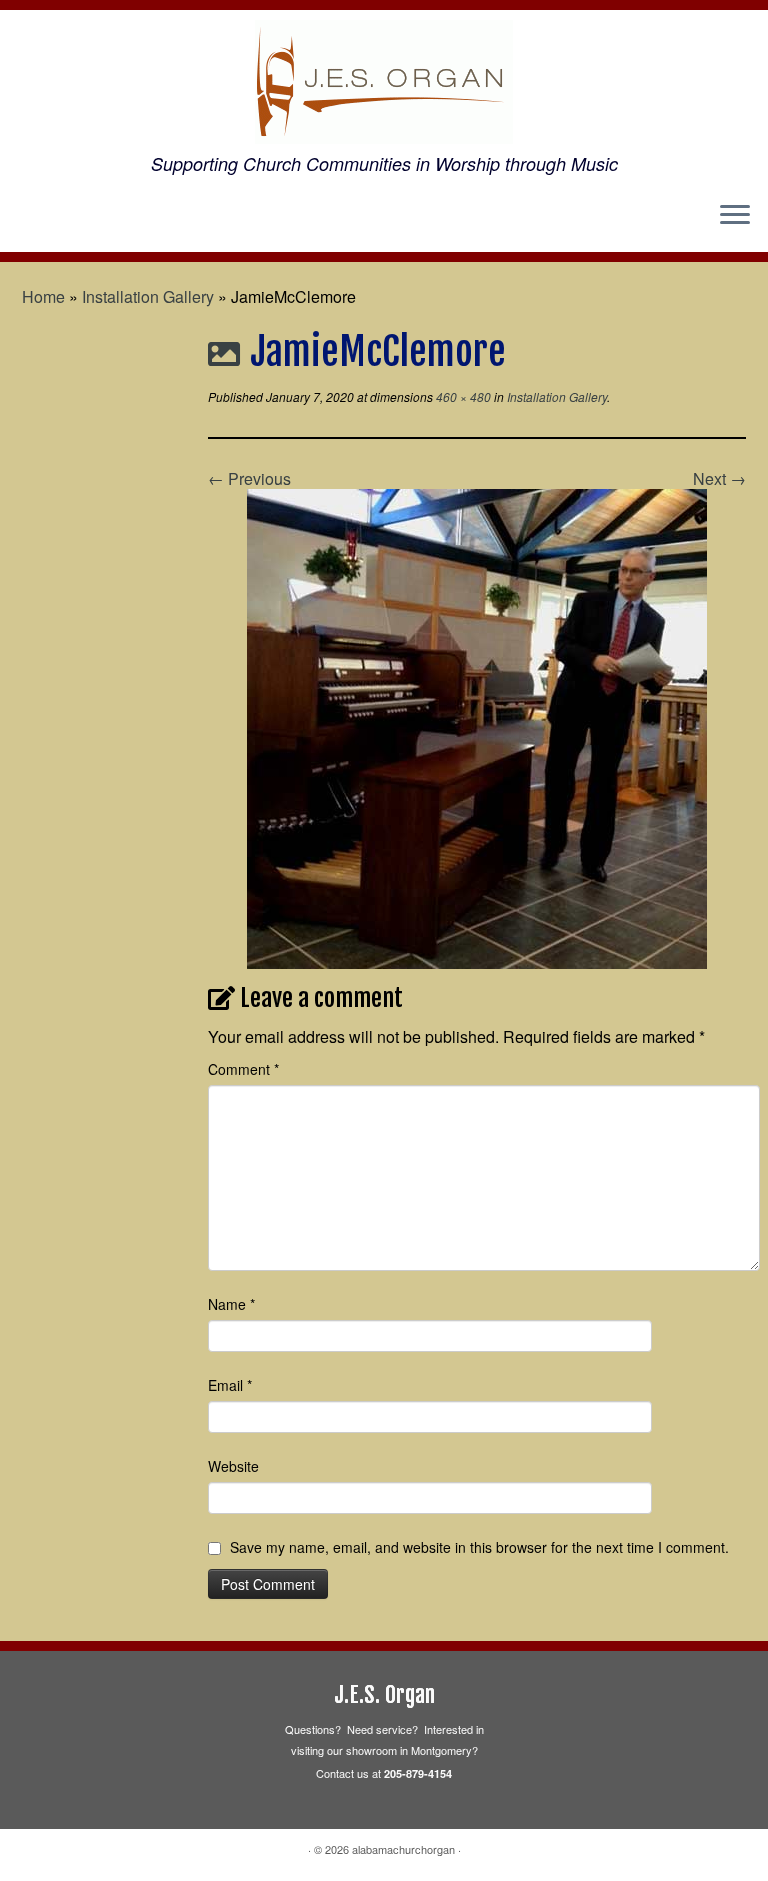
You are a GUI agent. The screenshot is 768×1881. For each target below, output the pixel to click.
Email (230, 1385)
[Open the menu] (735, 216)
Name (231, 1304)
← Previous (249, 478)
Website (233, 1466)
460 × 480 (462, 396)
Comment (243, 1069)
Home (43, 296)
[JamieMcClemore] (477, 726)
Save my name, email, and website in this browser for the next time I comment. (479, 1547)
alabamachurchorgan (403, 1849)
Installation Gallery (148, 296)
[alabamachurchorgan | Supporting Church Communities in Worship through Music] (384, 82)
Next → (719, 478)
